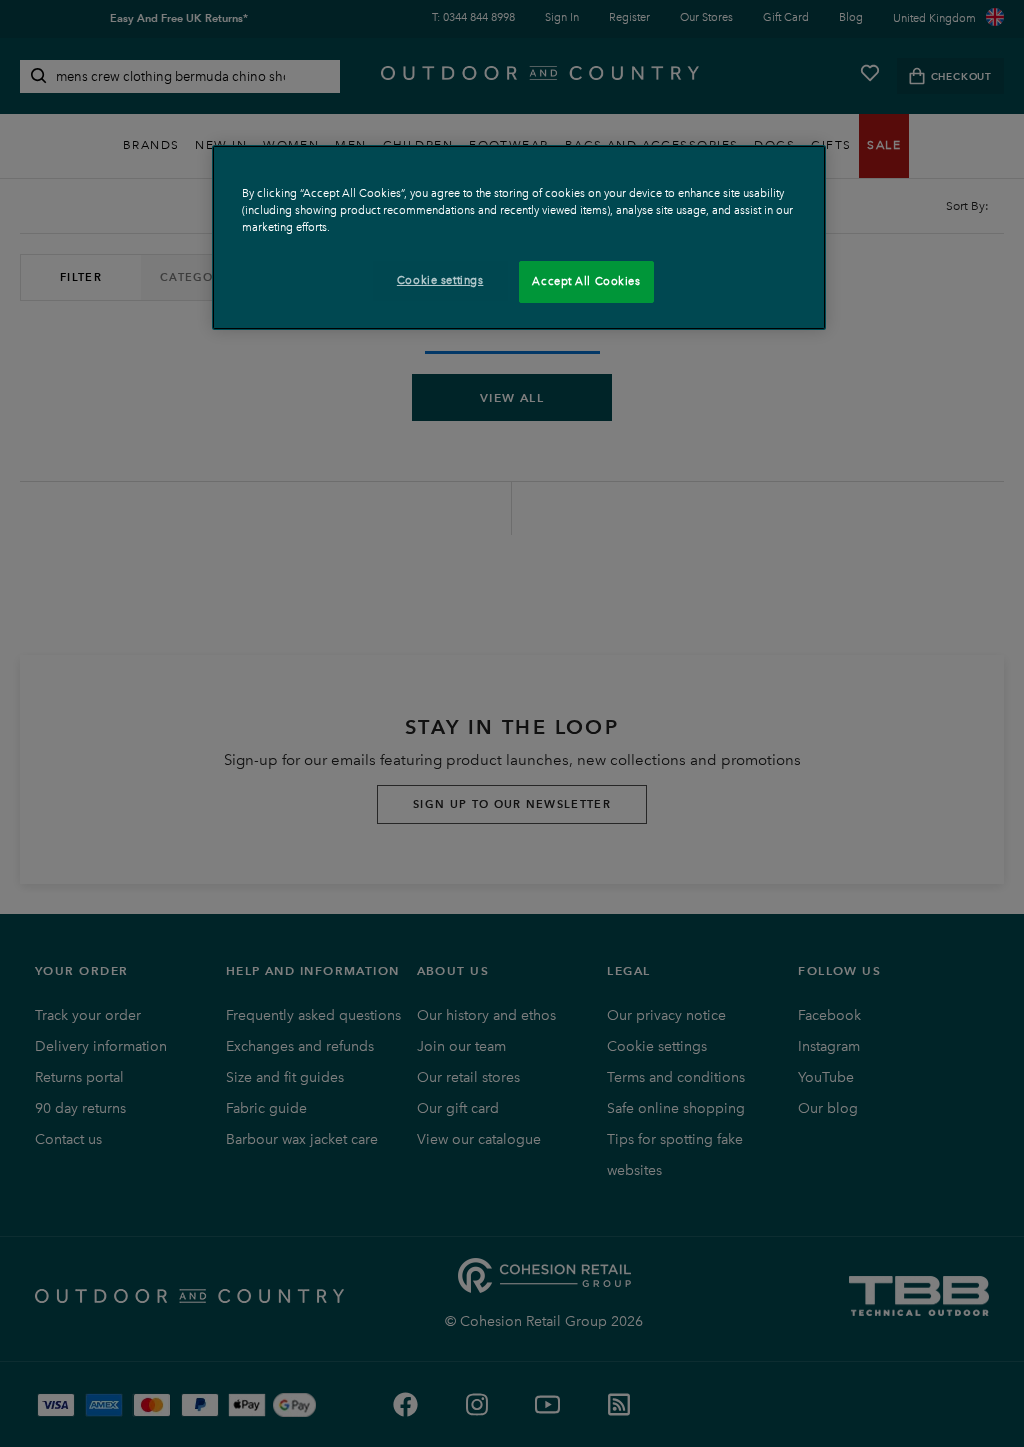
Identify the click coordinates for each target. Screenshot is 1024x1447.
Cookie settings (440, 280)
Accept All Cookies (586, 281)
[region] (519, 237)
